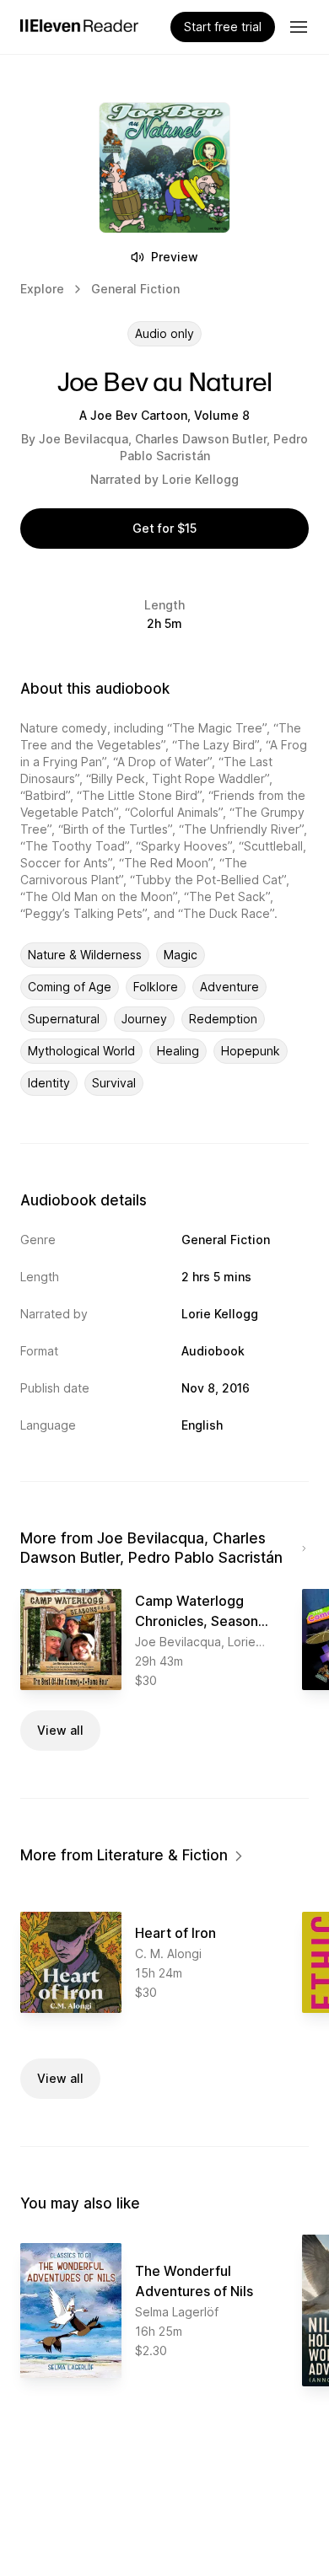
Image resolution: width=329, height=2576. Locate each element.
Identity (49, 1083)
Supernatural (64, 1019)
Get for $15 (164, 528)
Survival (114, 1083)
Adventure (229, 987)
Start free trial (223, 27)
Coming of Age (70, 987)
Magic (181, 955)
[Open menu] (299, 27)
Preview (175, 257)
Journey (144, 1019)
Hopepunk (251, 1051)
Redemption (223, 1019)
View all (60, 1730)
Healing (178, 1051)
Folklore (156, 987)
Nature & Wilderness (85, 955)
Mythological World (81, 1051)
